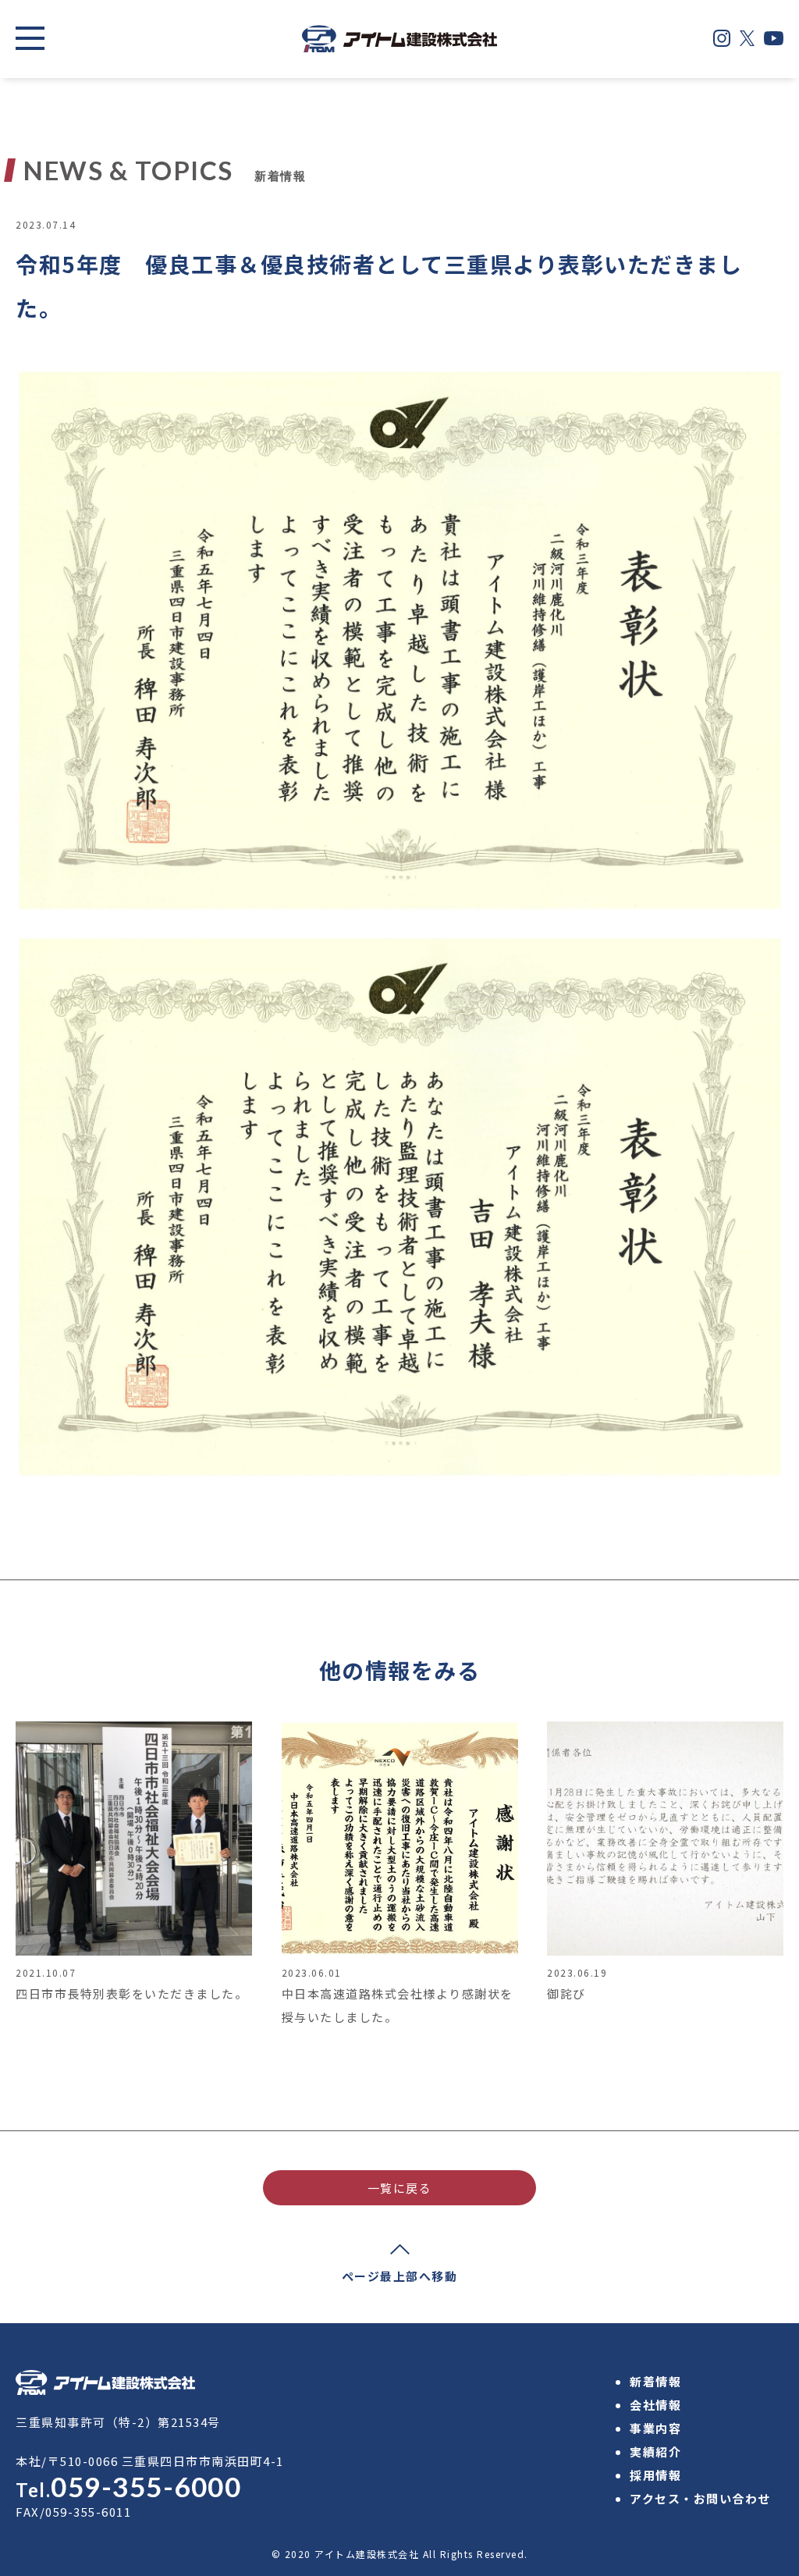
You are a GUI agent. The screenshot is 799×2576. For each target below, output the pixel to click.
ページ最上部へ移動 (400, 2276)
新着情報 (655, 2381)
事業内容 (655, 2428)
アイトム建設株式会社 (367, 2554)
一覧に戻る (400, 2188)
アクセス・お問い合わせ (700, 2498)
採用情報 (655, 2475)
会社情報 (655, 2405)
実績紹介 (655, 2452)
